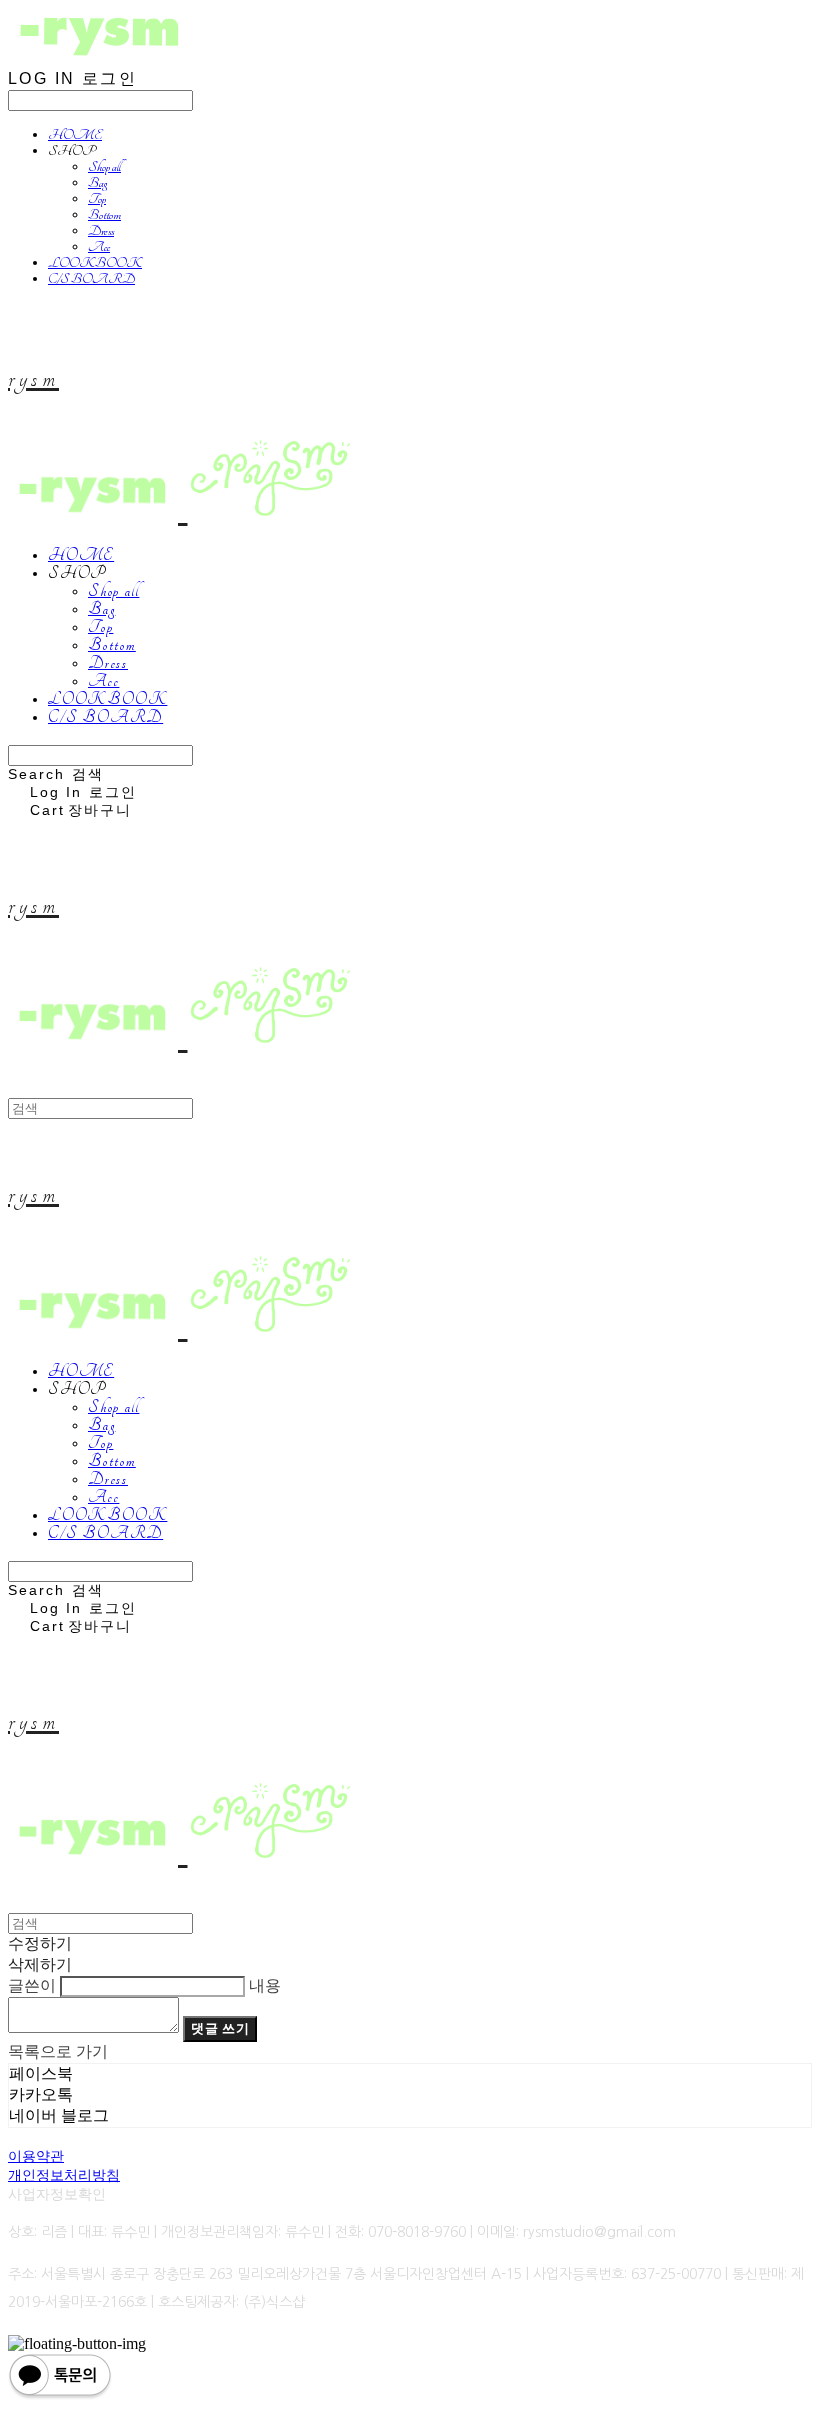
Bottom (104, 215)
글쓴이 (32, 1985)
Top (97, 199)
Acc (99, 247)
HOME (75, 135)
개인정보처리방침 (64, 2175)
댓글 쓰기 (220, 2028)
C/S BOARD (91, 279)
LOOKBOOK (95, 263)
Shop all (104, 167)
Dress (101, 231)
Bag (97, 183)
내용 (265, 1985)
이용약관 (36, 2156)
